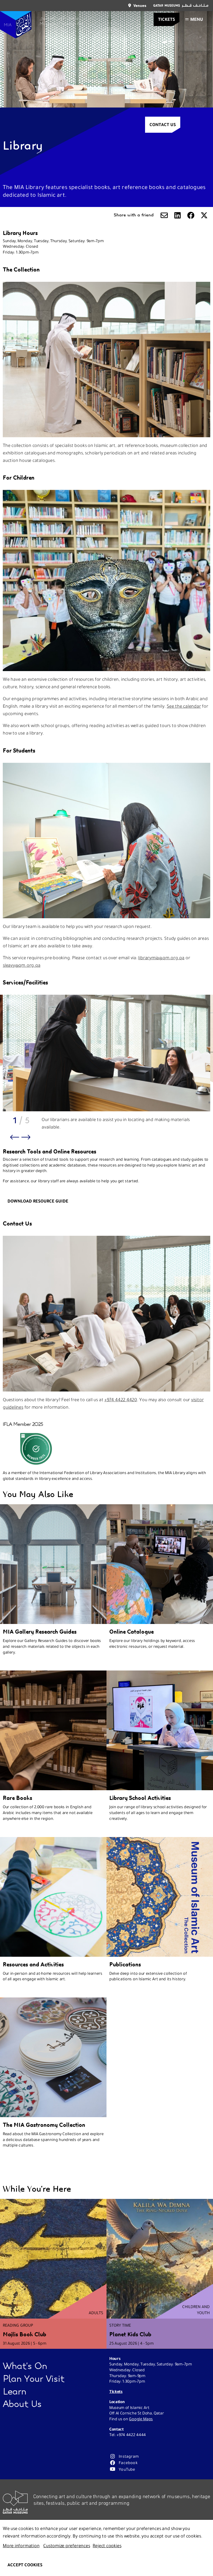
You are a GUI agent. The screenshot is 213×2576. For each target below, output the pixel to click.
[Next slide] (26, 1137)
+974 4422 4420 (121, 1400)
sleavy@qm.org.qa (21, 965)
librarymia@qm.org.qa (161, 958)
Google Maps (141, 2419)
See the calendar (184, 706)
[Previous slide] (15, 1137)
